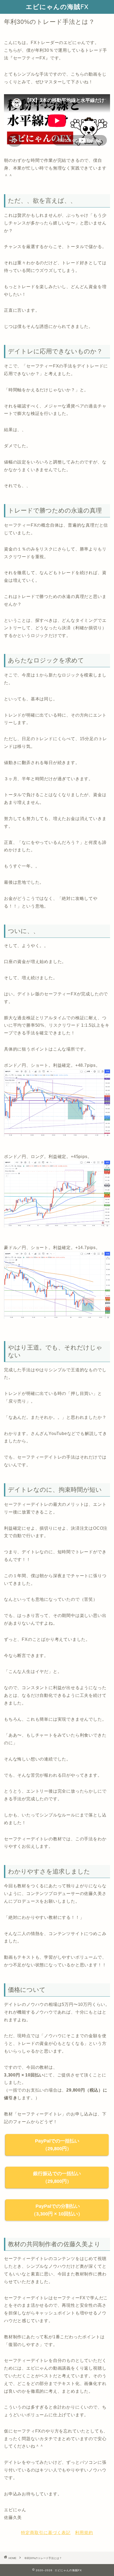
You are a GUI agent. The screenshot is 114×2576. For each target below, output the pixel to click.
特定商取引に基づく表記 (46, 2533)
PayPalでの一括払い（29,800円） (57, 2145)
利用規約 (84, 2533)
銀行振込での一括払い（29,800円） (57, 2177)
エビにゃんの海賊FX (57, 7)
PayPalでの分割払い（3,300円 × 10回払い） (57, 2210)
